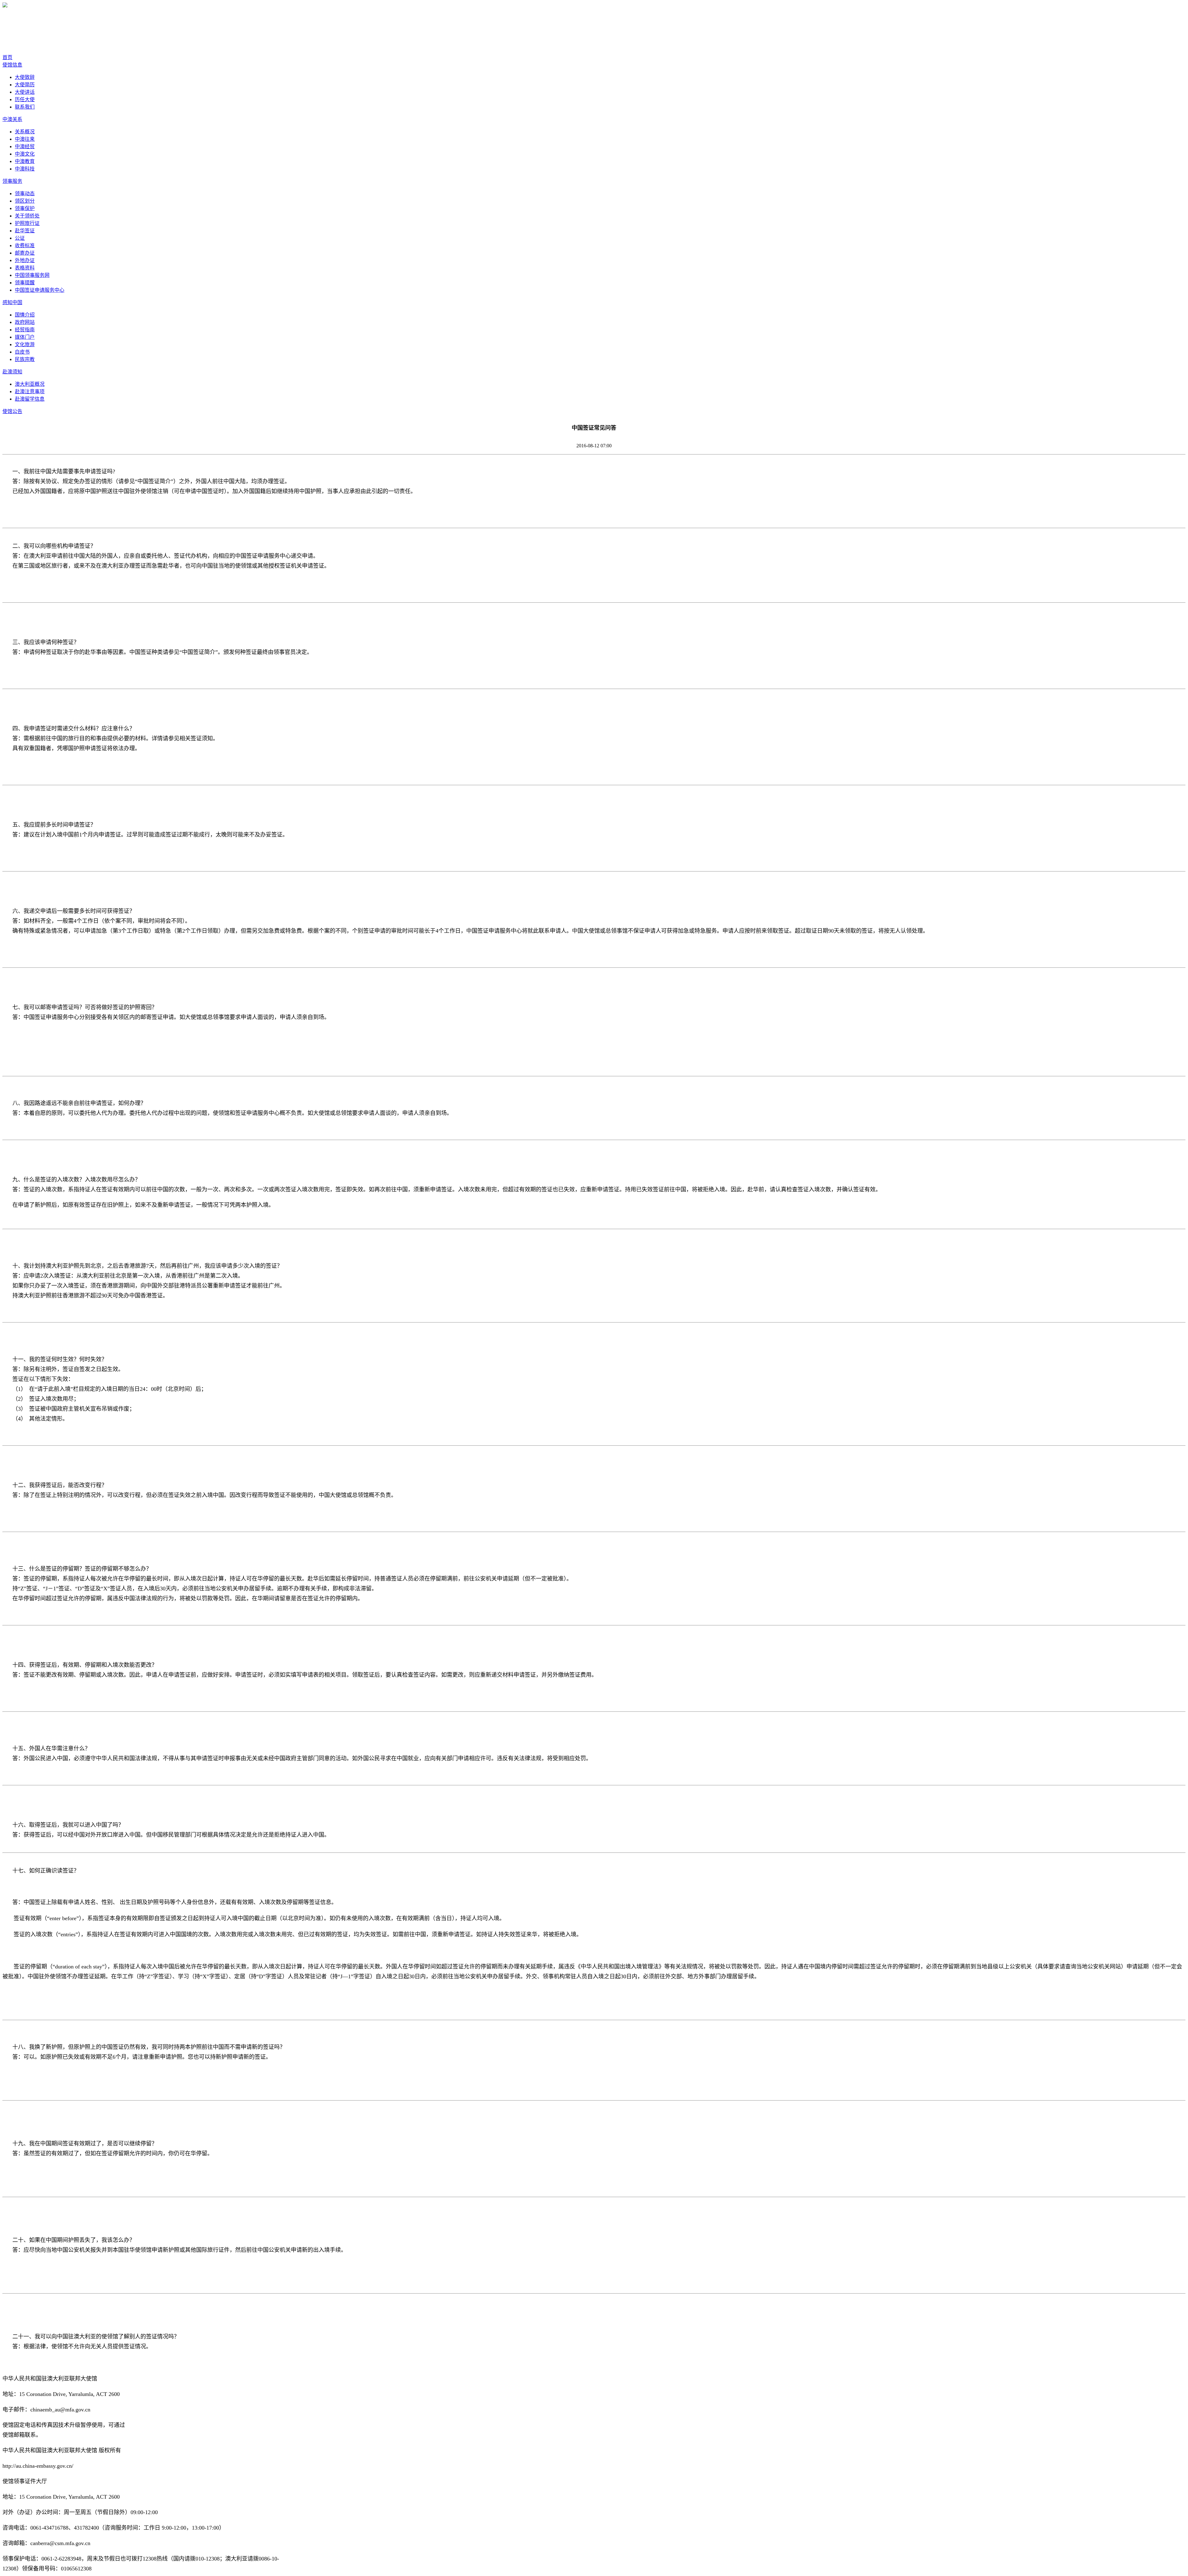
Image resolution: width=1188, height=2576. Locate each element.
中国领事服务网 (32, 275)
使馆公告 (12, 411)
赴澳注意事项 (30, 391)
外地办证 (25, 260)
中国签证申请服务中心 (40, 290)
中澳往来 (25, 139)
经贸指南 (25, 330)
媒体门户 (25, 337)
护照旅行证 (27, 223)
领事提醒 (25, 283)
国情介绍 (25, 315)
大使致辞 (25, 77)
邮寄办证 (25, 253)
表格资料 (25, 268)
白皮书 (22, 352)
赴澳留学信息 (30, 399)
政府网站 (25, 322)
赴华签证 (25, 231)
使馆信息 (12, 65)
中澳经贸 (25, 146)
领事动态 (25, 194)
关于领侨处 (27, 216)
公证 (20, 238)
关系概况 (25, 132)
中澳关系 (12, 119)
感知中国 (12, 302)
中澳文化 (25, 154)
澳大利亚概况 (30, 384)
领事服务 (12, 181)
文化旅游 (25, 344)
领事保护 (25, 208)
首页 (7, 57)
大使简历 (25, 85)
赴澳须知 (12, 372)
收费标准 (25, 245)
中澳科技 (25, 169)
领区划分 (25, 201)
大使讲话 (25, 92)
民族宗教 (25, 359)
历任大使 (25, 99)
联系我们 (25, 107)
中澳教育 (25, 161)
